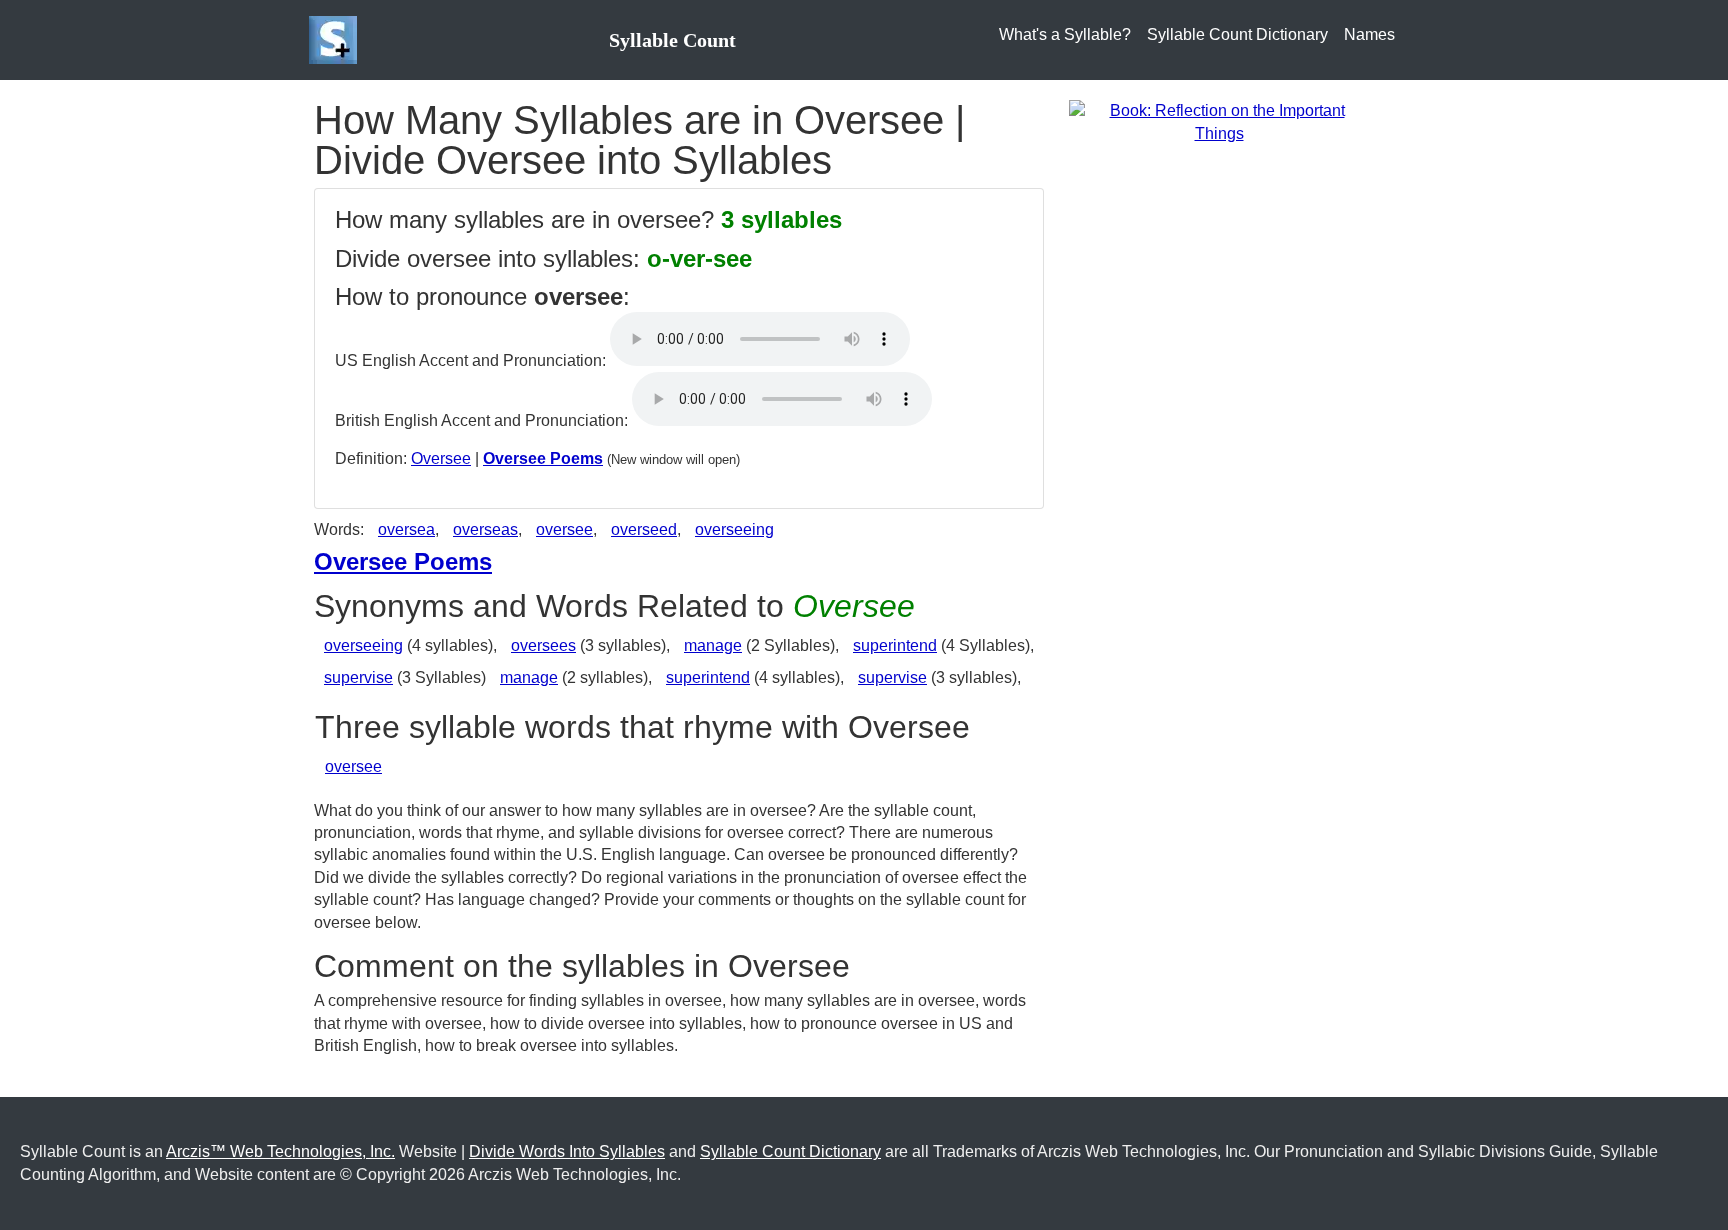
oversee (564, 529)
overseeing (734, 529)
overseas (485, 529)
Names (1369, 34)
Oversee (441, 458)
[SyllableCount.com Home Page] (337, 40)
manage (713, 645)
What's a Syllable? (1065, 34)
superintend (895, 645)
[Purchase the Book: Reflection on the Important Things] (1219, 121)
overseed (644, 529)
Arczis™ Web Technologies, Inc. (280, 1151)
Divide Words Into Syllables (567, 1151)
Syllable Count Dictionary (1237, 34)
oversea (406, 529)
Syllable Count (672, 40)
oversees (543, 645)
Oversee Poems (543, 458)
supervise (358, 677)
